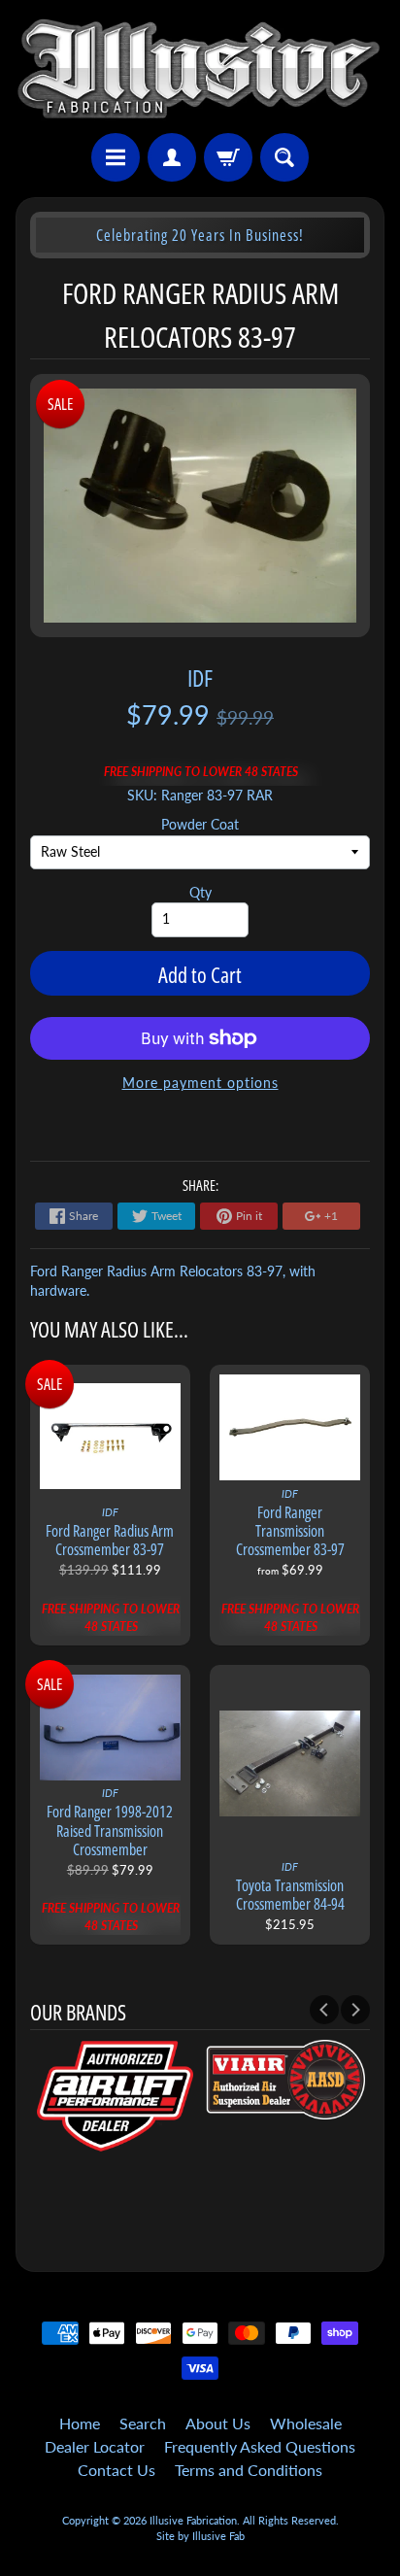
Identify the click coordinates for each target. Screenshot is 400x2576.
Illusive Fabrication (193, 2520)
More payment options (200, 1083)
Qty (200, 893)
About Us (218, 2423)
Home (80, 2423)
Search (143, 2423)
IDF (200, 678)
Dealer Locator (95, 2446)
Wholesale (306, 2423)
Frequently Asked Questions (260, 2446)
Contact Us (117, 2470)
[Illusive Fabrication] (200, 69)
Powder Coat (200, 825)
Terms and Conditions (249, 2470)
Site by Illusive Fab (200, 2536)
